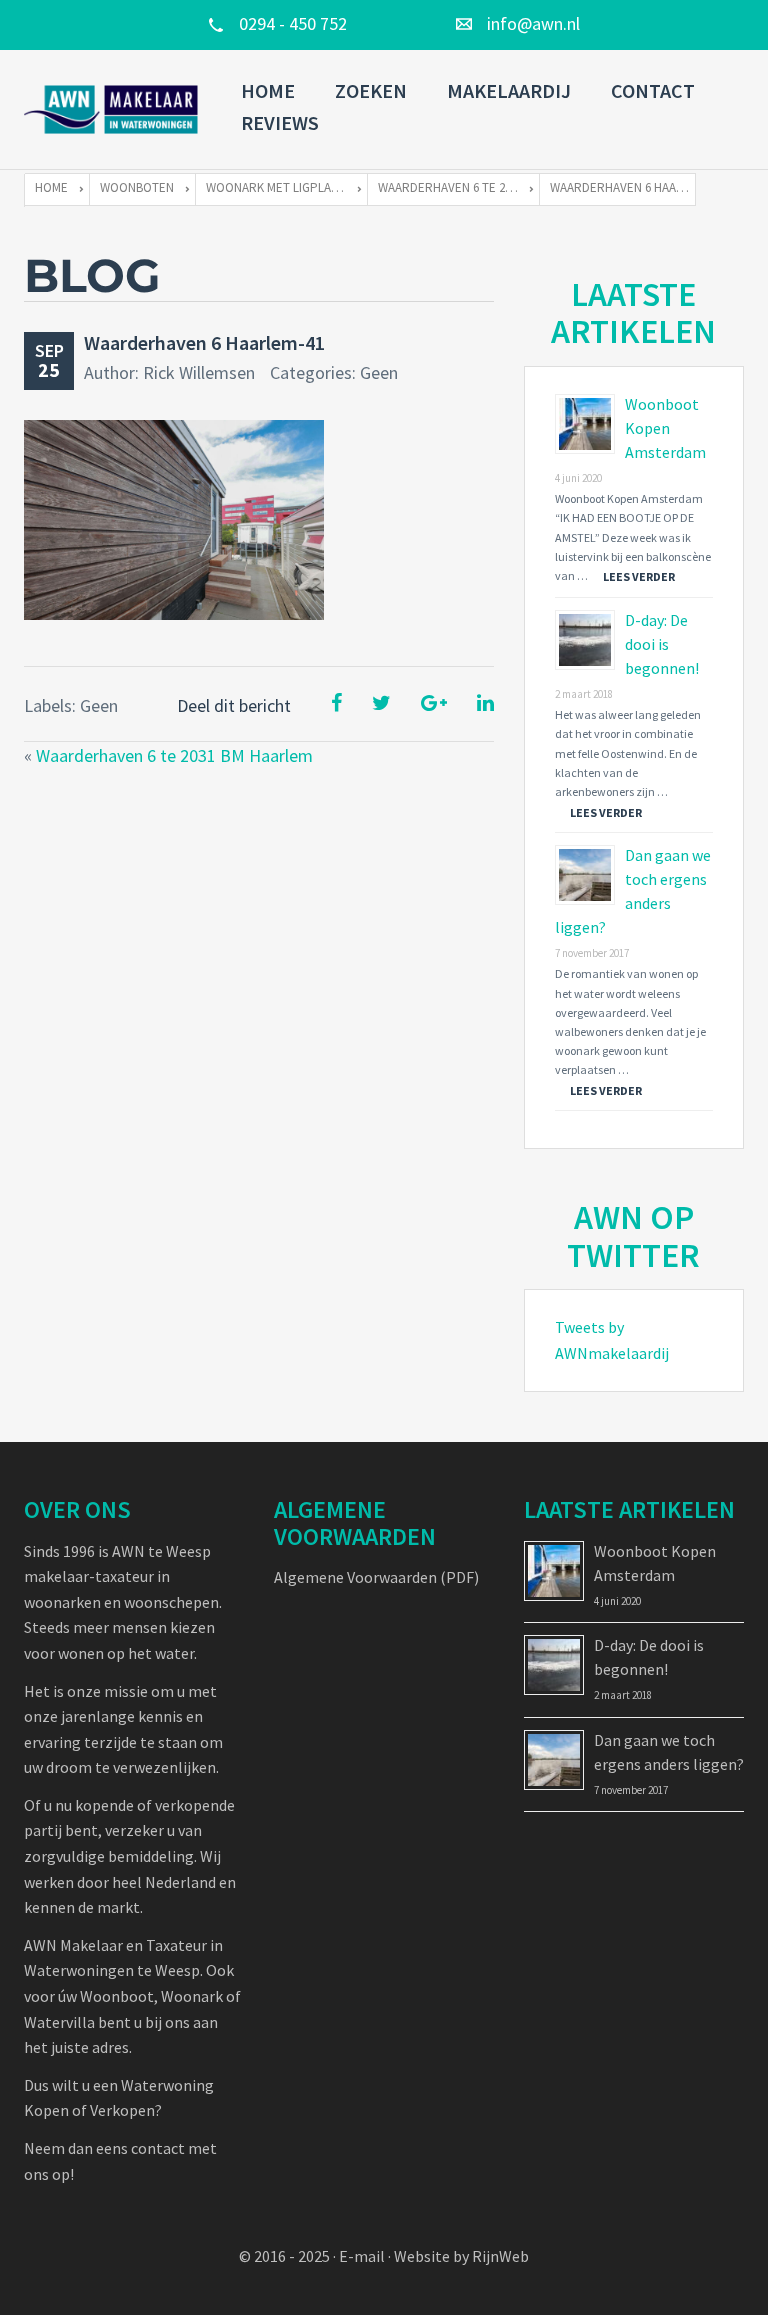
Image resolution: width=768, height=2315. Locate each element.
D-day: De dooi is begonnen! (662, 644)
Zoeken (371, 90)
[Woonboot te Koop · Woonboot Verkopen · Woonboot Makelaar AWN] (112, 110)
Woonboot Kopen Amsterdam (665, 428)
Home (268, 90)
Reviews (280, 122)
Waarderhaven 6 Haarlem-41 (204, 342)
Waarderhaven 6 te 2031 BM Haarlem (174, 755)
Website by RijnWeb (461, 2256)
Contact (653, 90)
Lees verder (639, 576)
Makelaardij (509, 90)
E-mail (362, 2256)
